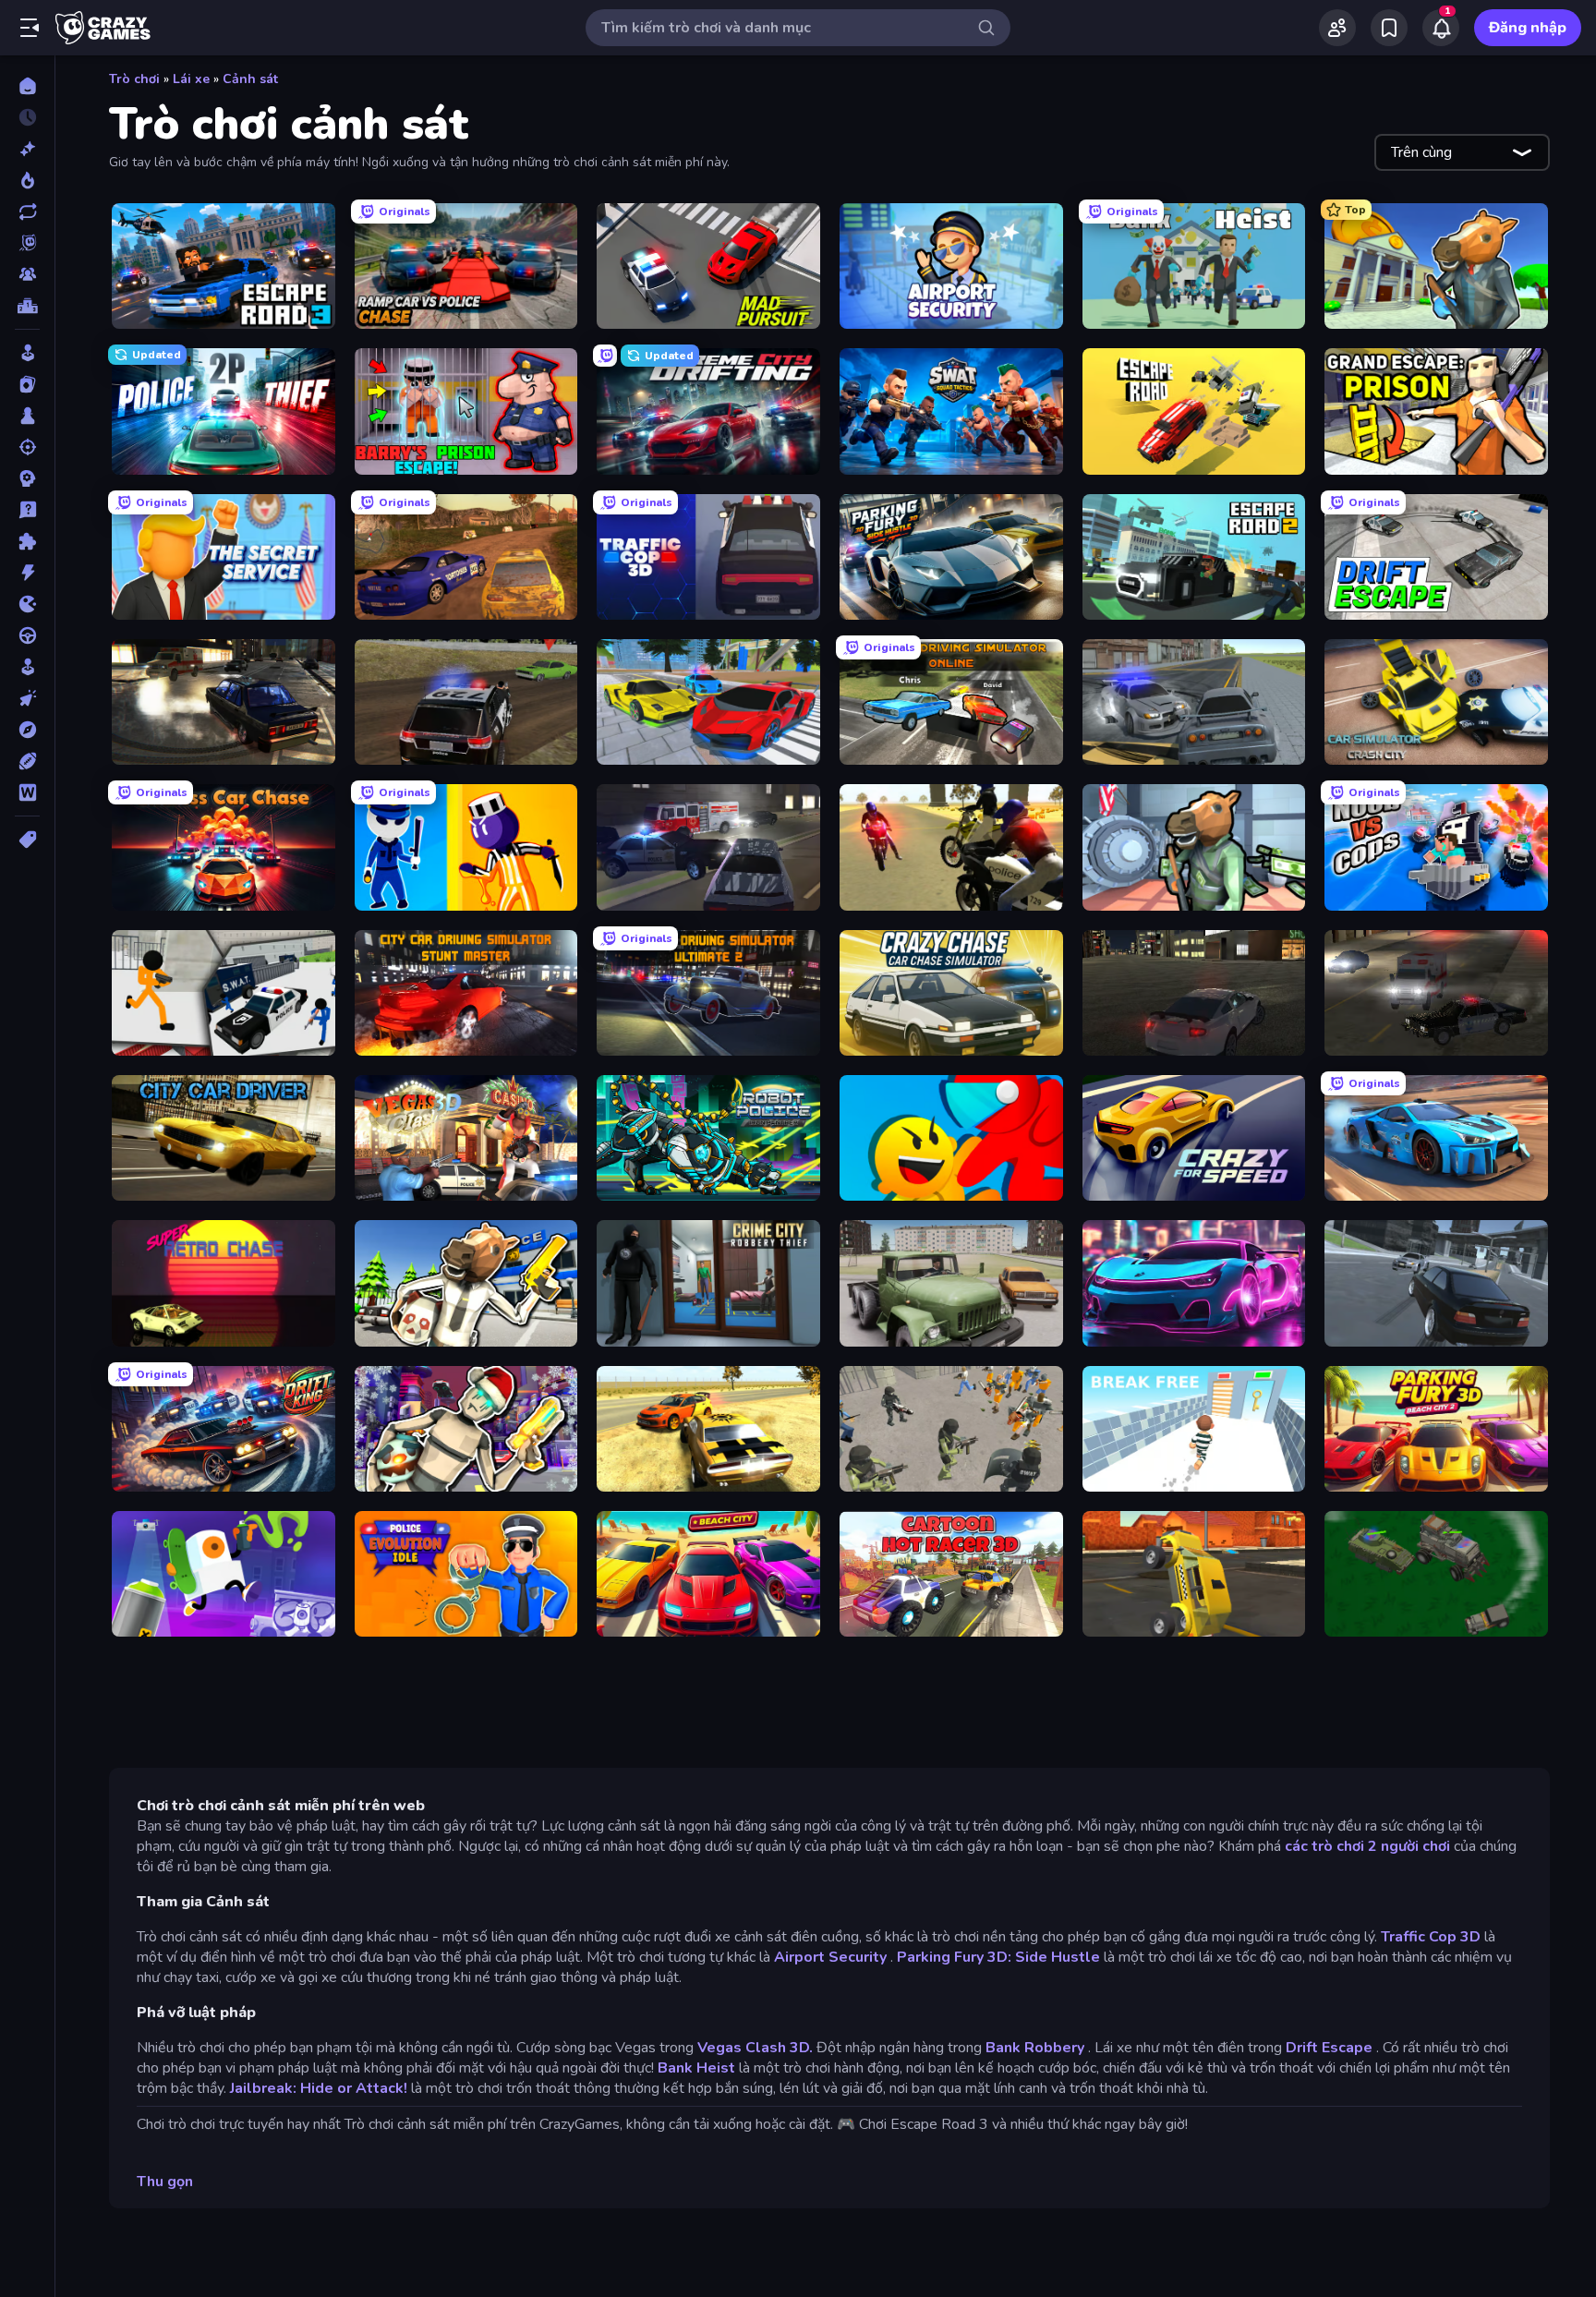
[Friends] (1337, 28)
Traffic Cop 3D (1431, 1937)
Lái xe (191, 79)
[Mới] (27, 149)
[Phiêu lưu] (27, 730)
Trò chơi (134, 79)
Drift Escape (1329, 2048)
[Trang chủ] (27, 86)
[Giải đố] (27, 541)
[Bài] (27, 384)
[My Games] (1389, 28)
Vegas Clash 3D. (755, 2048)
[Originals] (27, 243)
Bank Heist (696, 2068)
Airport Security (830, 1957)
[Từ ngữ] (27, 792)
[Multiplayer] (27, 274)
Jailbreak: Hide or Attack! (319, 2088)
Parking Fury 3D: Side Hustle (998, 1957)
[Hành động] (27, 573)
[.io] (27, 604)
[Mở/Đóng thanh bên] (30, 28)
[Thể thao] (27, 761)
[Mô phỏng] (27, 667)
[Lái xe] (27, 635)
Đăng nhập (1528, 28)
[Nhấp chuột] (27, 698)
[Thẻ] (27, 840)
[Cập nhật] (27, 212)
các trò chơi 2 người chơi (1367, 1846)
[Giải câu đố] (27, 510)
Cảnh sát (250, 79)
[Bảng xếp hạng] (27, 306)
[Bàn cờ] (27, 416)
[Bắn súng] (27, 447)
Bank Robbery (1035, 2048)
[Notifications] (1441, 28)
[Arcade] (27, 353)
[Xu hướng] (27, 180)
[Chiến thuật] (27, 478)
